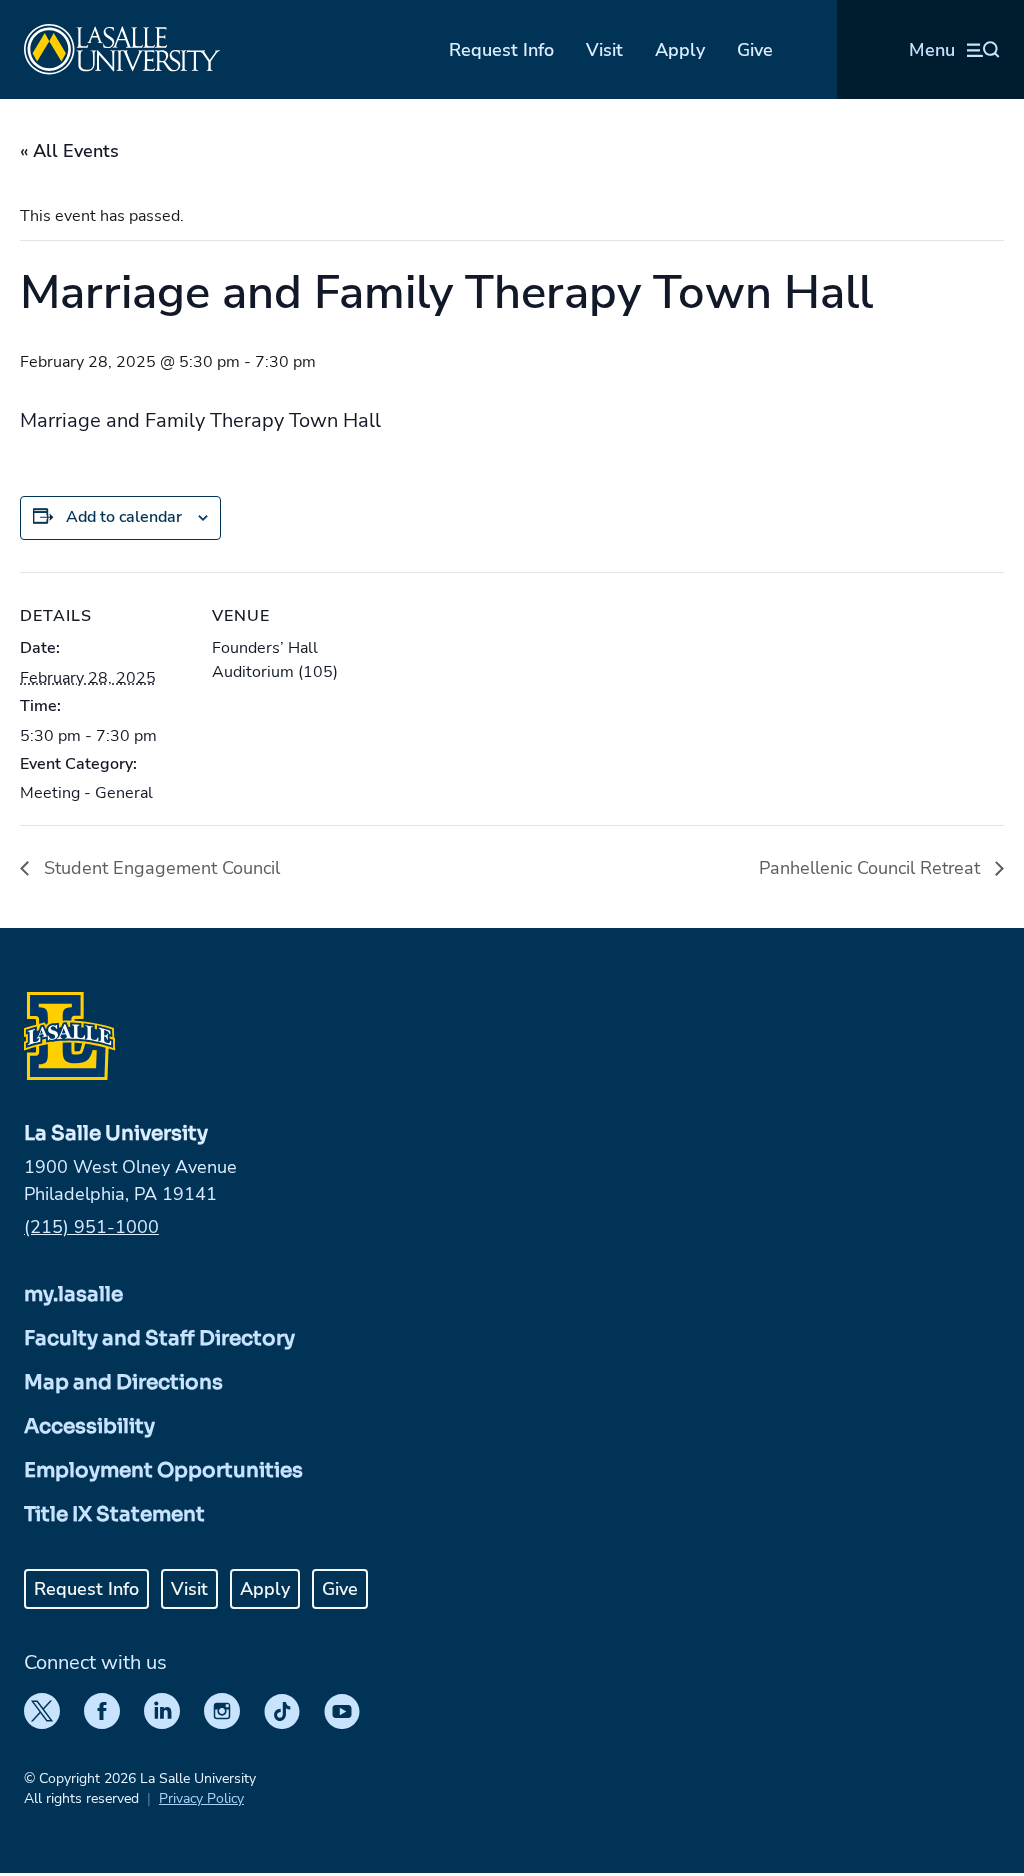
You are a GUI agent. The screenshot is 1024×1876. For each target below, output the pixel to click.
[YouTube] (342, 1711)
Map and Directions (123, 1382)
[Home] (122, 49)
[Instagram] (222, 1711)
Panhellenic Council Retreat (872, 868)
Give (755, 50)
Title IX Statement (114, 1514)
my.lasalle (73, 1294)
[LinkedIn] (162, 1711)
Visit (604, 50)
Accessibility (89, 1426)
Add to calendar (124, 517)
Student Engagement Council (159, 868)
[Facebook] (102, 1711)
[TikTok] (282, 1711)
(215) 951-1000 (91, 1227)
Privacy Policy (201, 1798)
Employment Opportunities (163, 1470)
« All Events (69, 151)
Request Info (501, 50)
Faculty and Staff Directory (159, 1338)
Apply (680, 50)
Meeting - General (86, 793)
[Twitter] (42, 1711)
